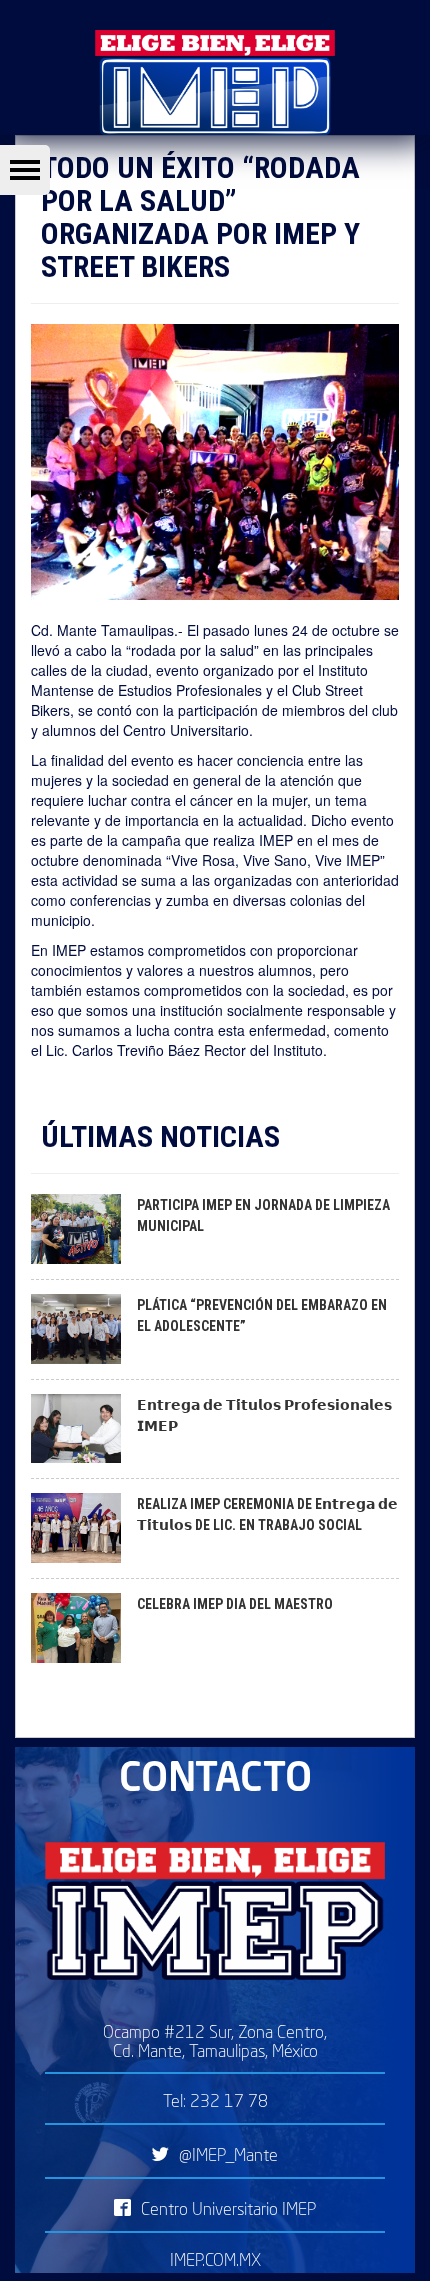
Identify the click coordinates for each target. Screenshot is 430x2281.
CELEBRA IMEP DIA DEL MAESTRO (235, 1604)
